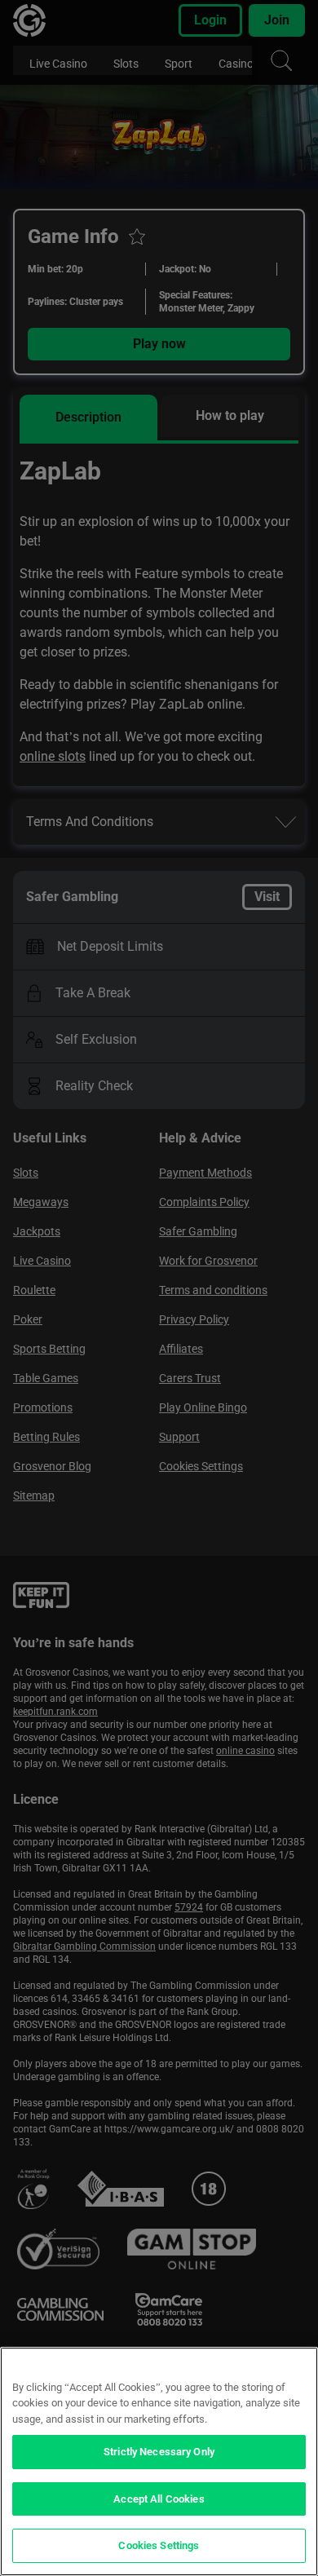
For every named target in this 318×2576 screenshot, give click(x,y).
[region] (159, 2461)
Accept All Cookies (159, 2499)
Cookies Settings (159, 2545)
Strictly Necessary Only (159, 2452)
